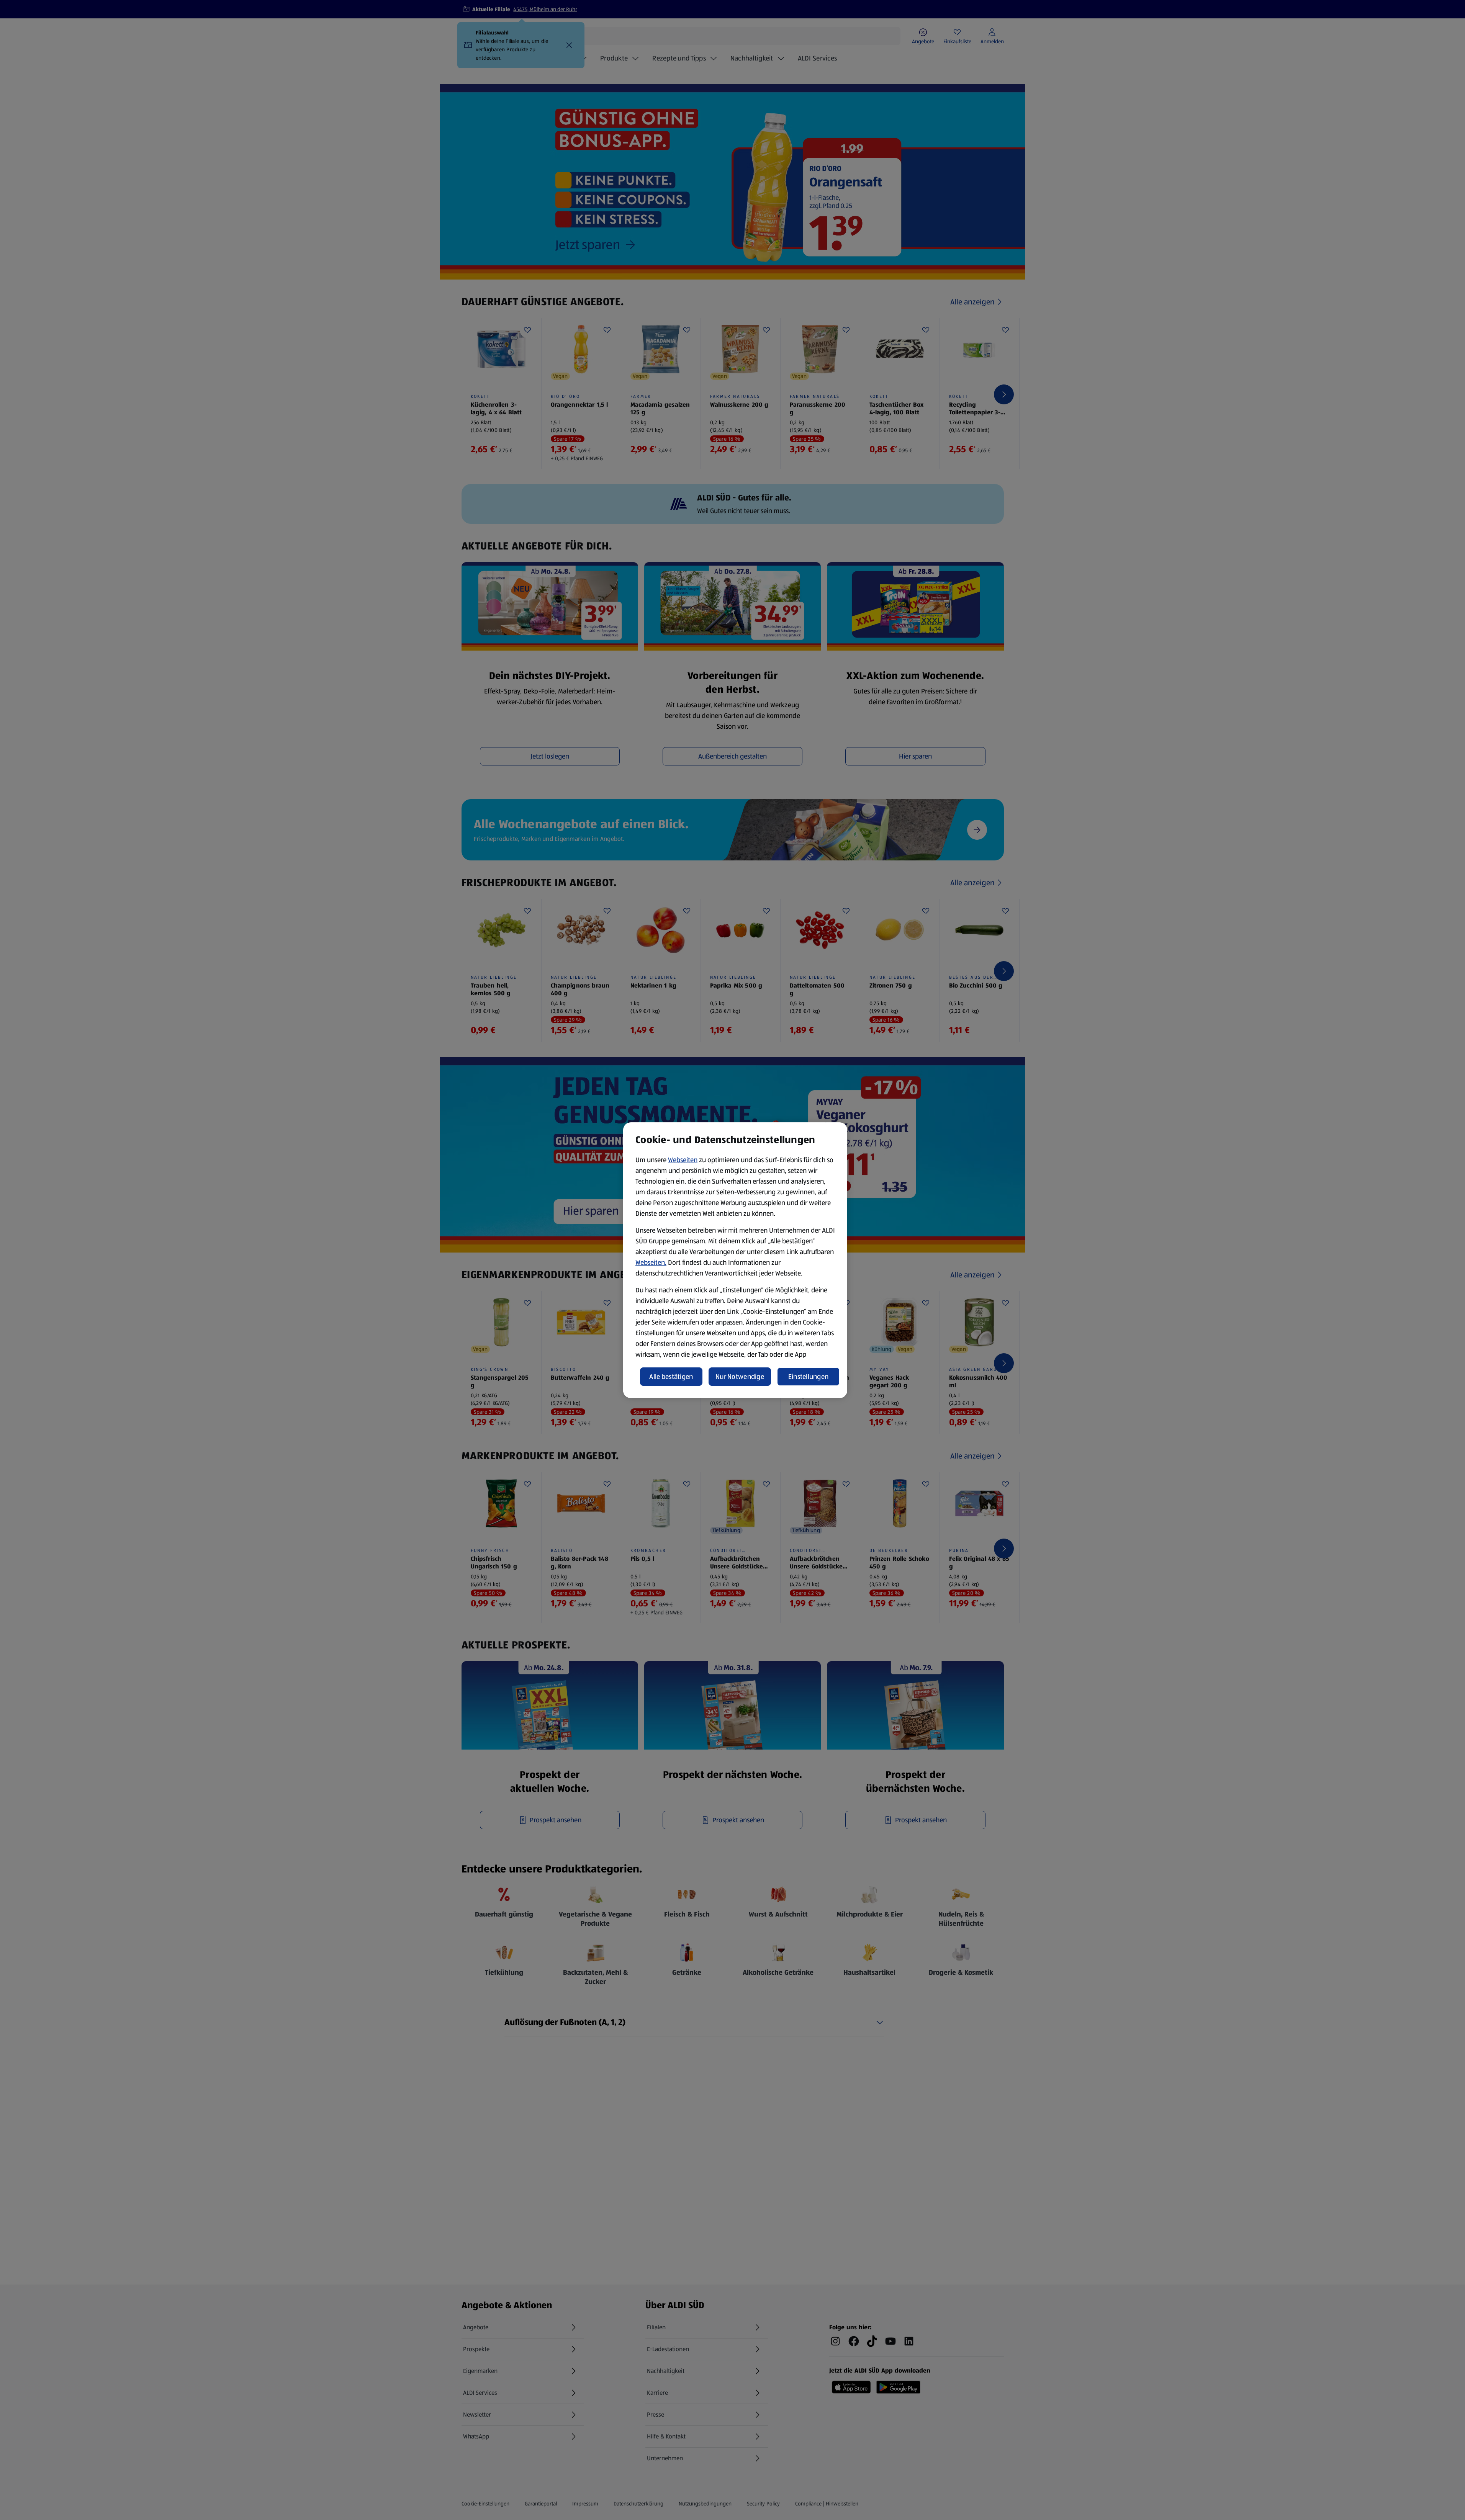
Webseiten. (651, 1262)
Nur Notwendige (740, 1377)
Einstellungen (809, 1377)
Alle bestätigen (671, 1377)
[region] (735, 1260)
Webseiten (683, 1160)
